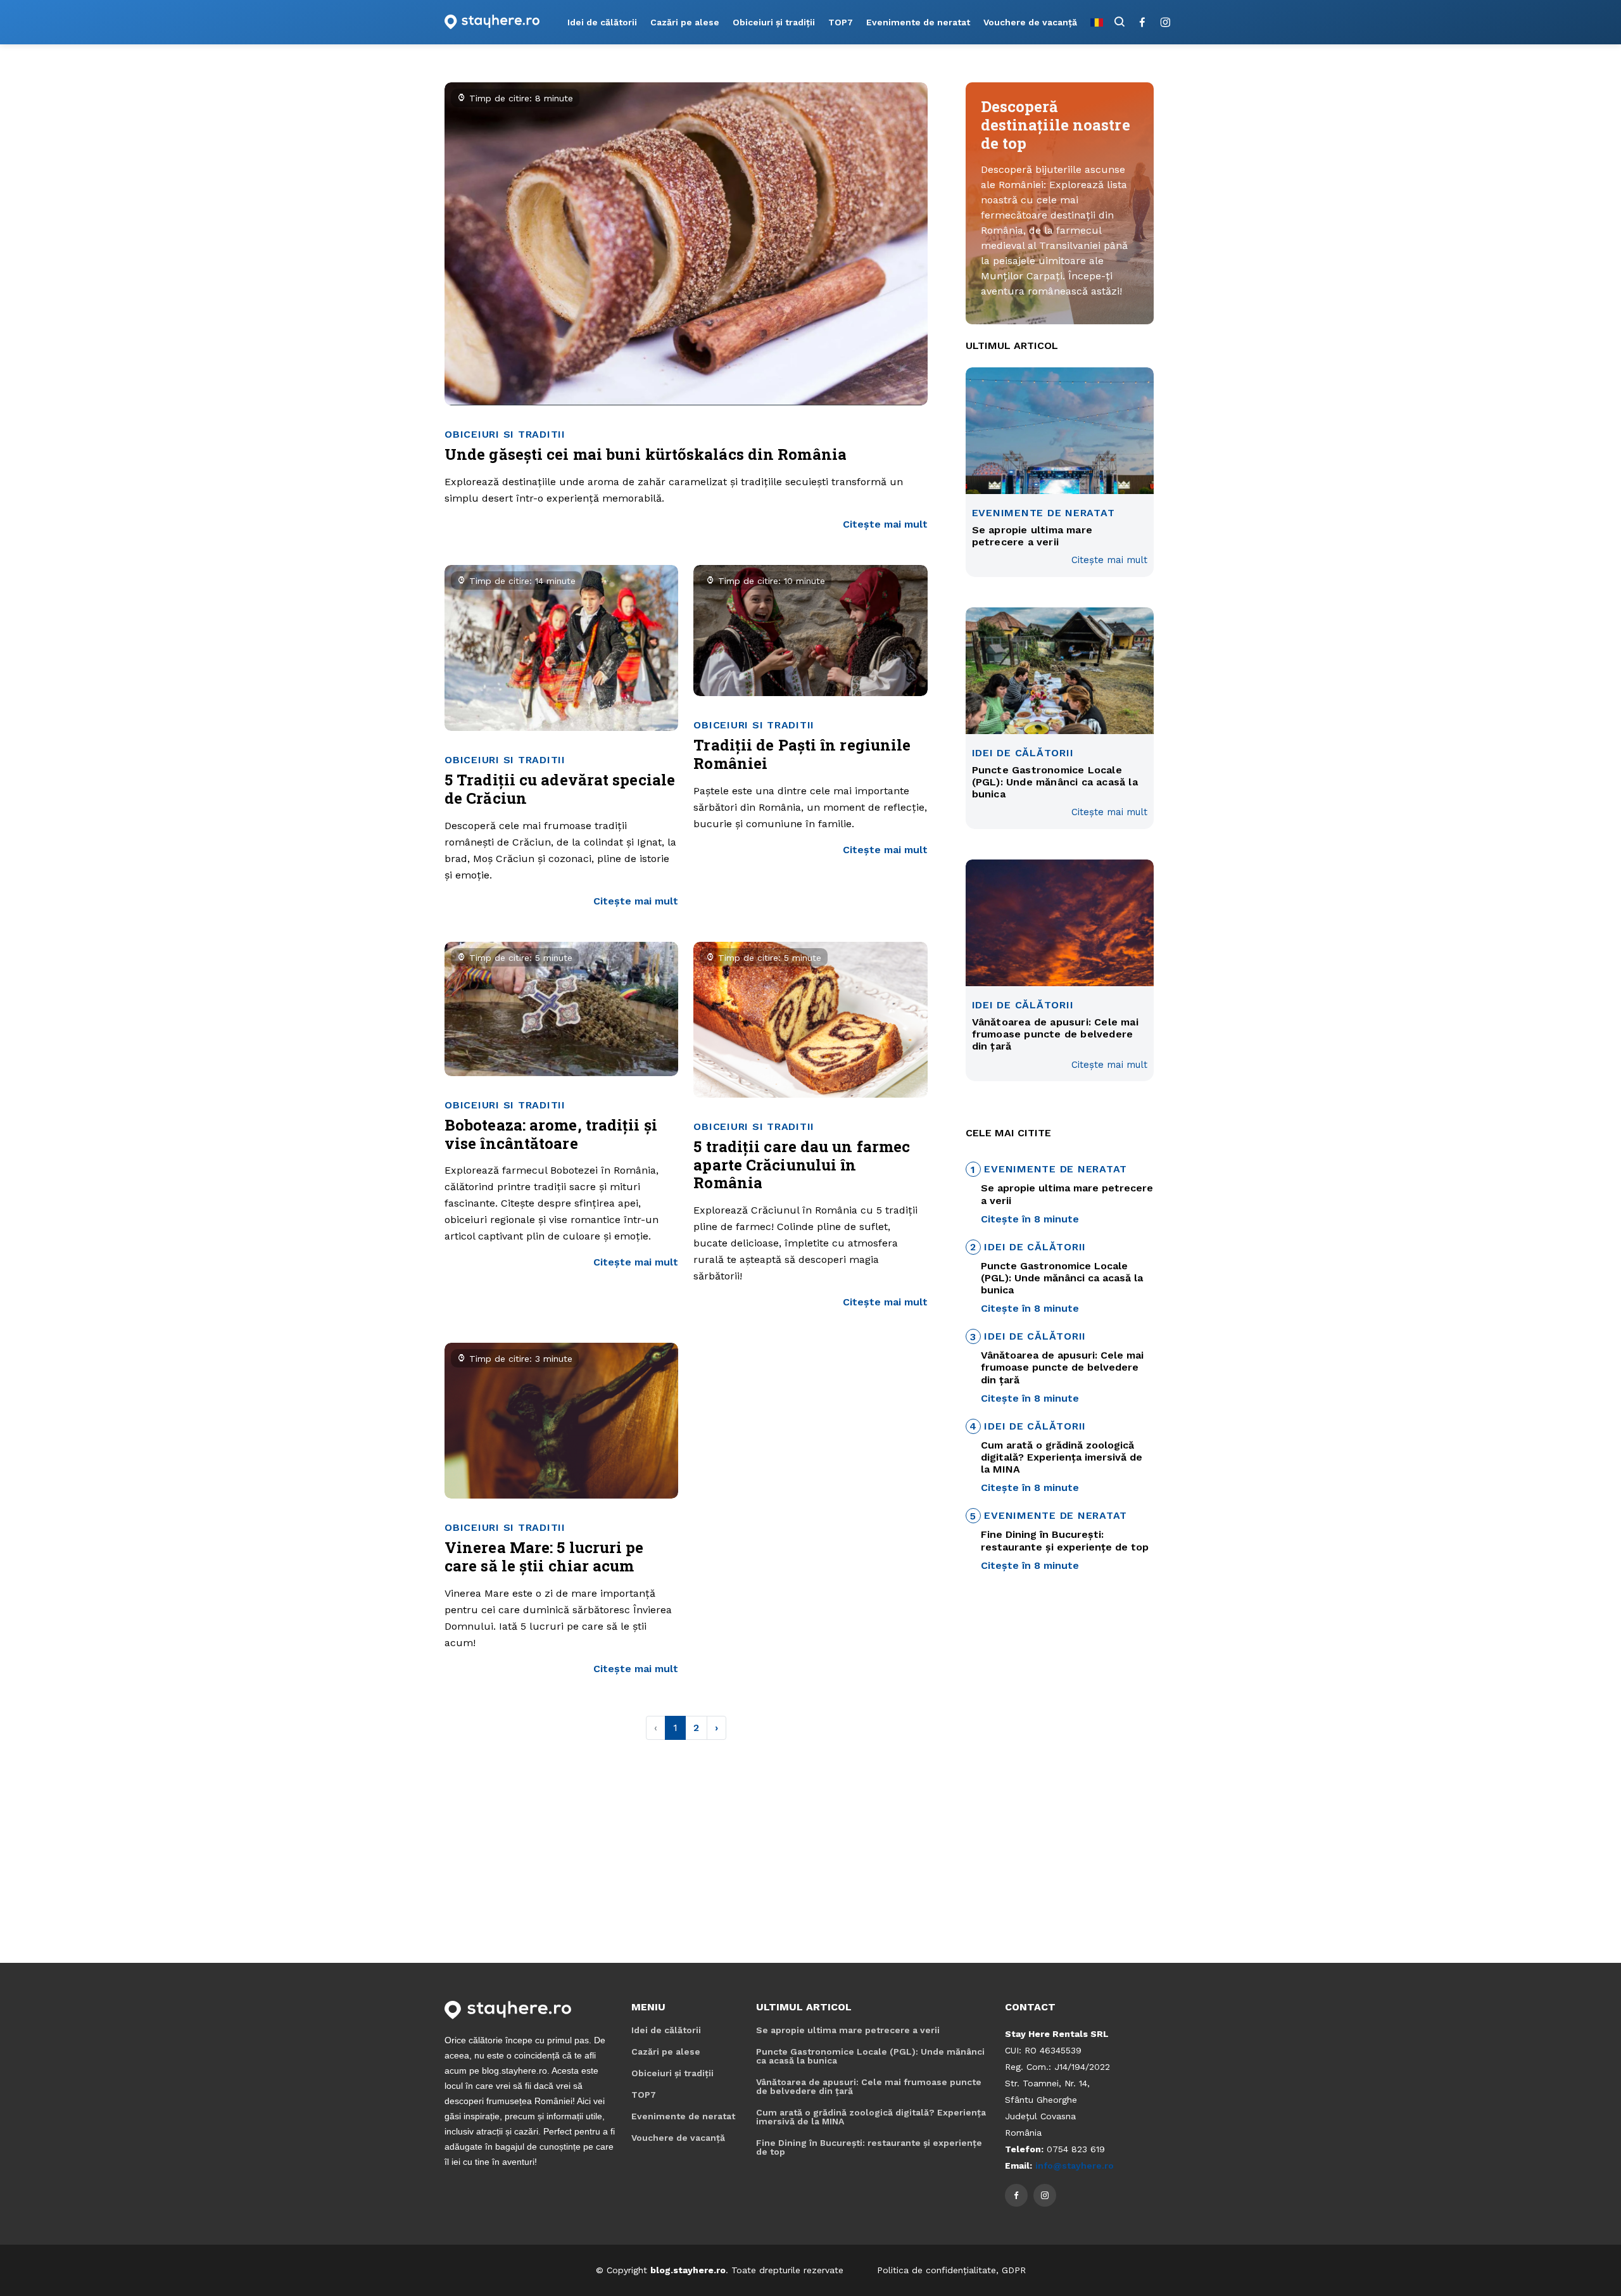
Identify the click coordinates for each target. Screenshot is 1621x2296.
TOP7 (841, 22)
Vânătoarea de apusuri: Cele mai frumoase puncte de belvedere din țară (869, 2086)
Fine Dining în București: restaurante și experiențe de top (869, 2147)
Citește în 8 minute (1030, 1219)
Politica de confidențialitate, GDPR (951, 2270)
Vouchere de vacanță (1030, 22)
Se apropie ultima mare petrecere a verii (848, 2030)
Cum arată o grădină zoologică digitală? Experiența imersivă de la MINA (871, 2117)
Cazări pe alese (685, 22)
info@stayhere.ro (1075, 2166)
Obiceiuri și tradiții (774, 22)
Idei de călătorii (602, 22)
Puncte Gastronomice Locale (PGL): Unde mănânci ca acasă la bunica (870, 2056)
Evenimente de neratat (918, 22)
